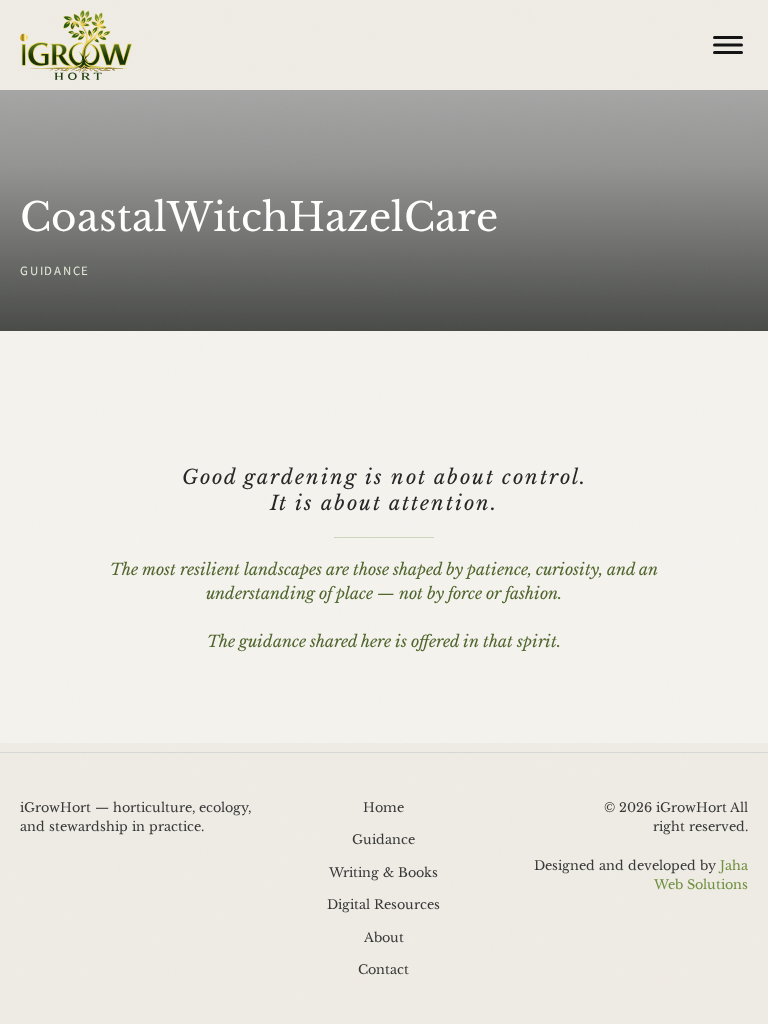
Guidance (383, 839)
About (384, 937)
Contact (383, 969)
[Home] (76, 45)
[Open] (728, 45)
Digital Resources (383, 904)
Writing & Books (383, 872)
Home (383, 807)
